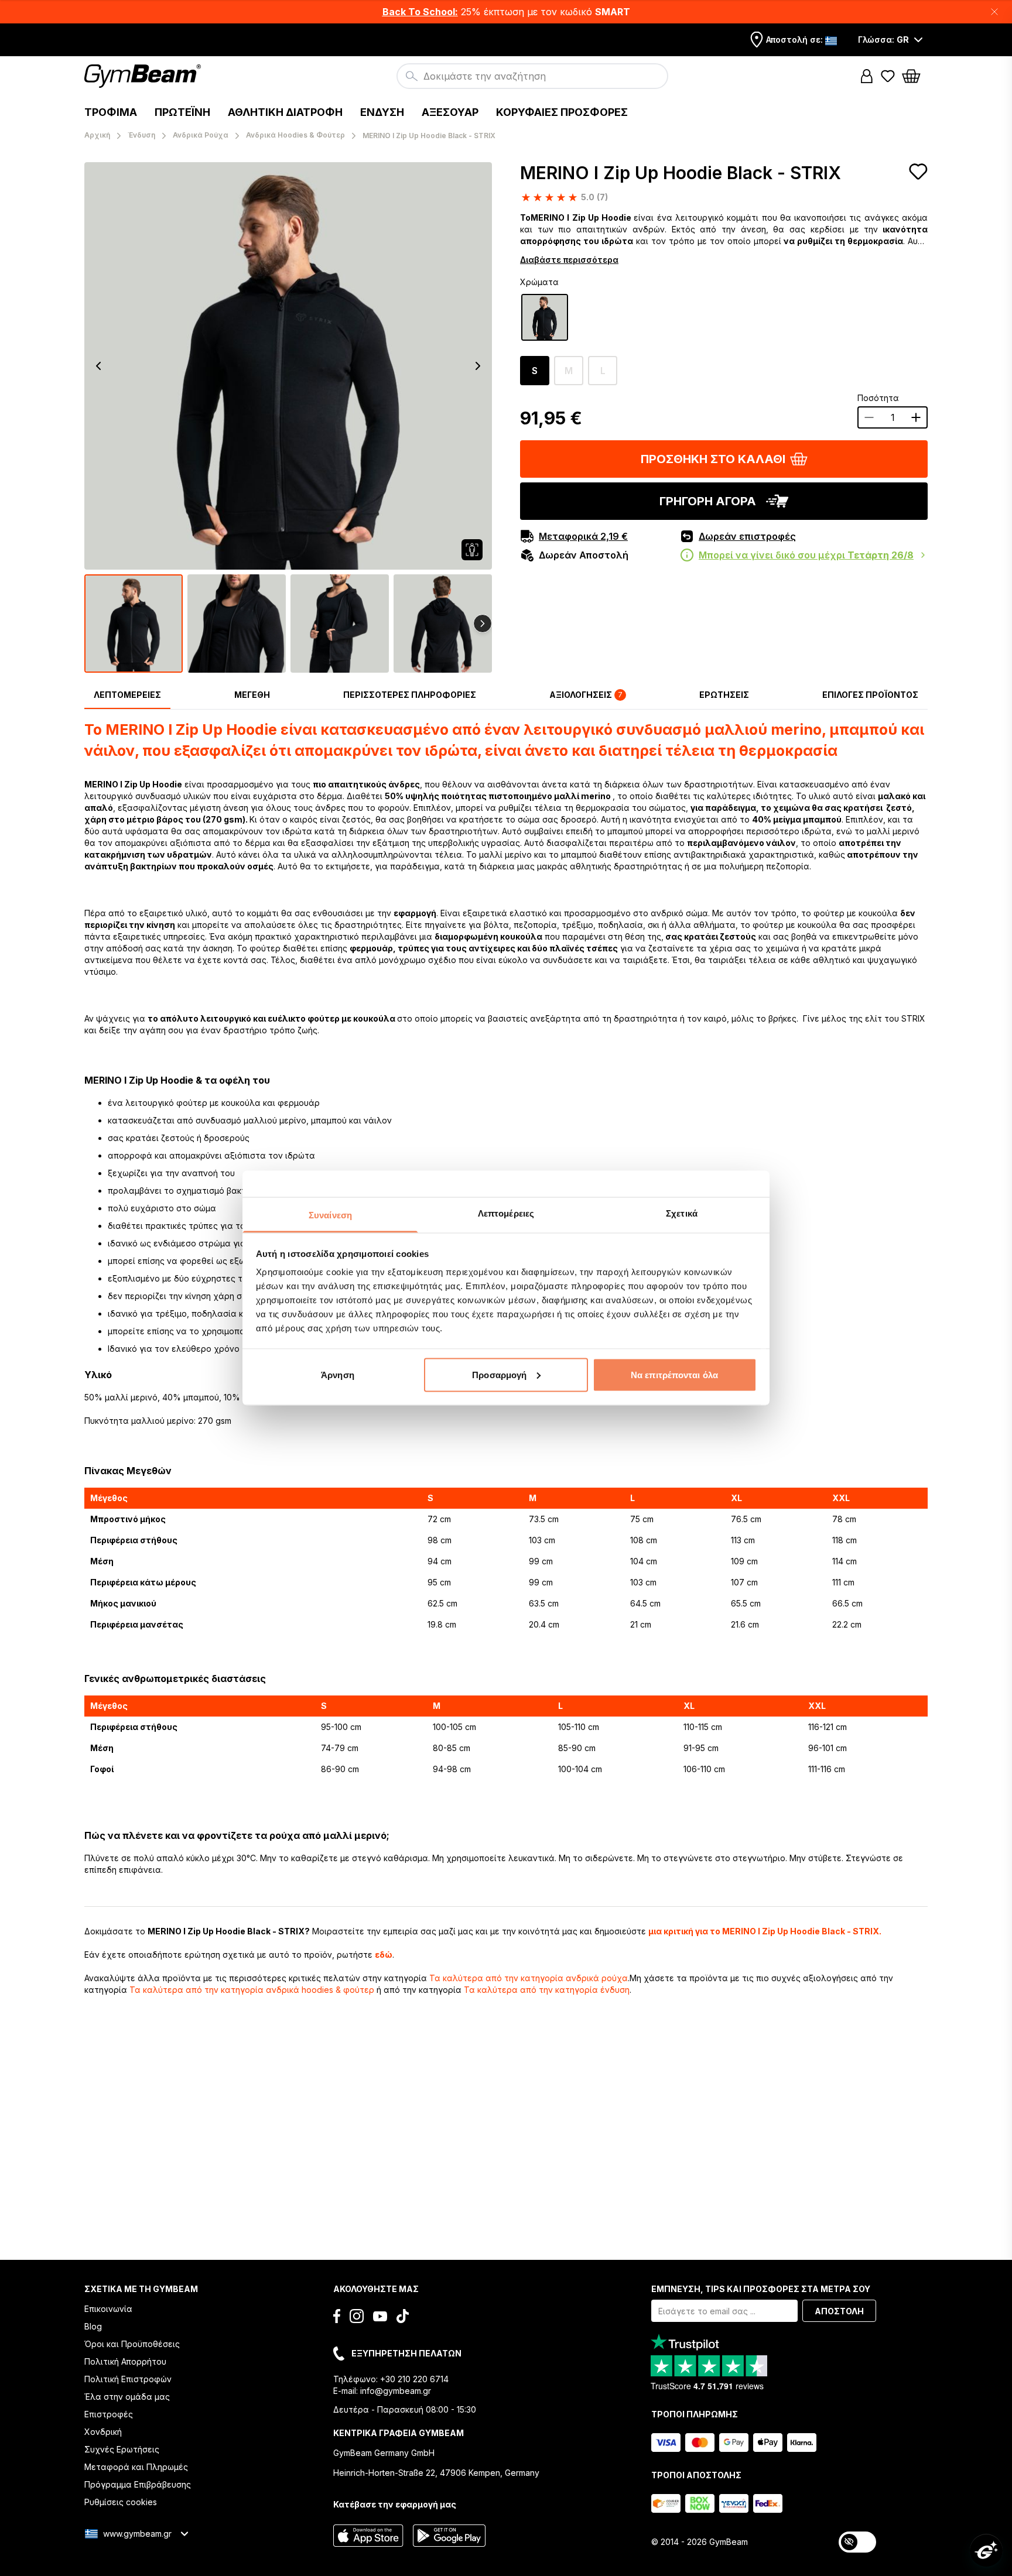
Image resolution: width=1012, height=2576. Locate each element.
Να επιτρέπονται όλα (674, 1374)
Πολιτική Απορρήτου (125, 2361)
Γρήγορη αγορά (708, 501)
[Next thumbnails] (483, 624)
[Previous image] (98, 366)
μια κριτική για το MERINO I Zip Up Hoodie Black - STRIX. (765, 1931)
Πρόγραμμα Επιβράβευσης (138, 2484)
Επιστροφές (109, 2414)
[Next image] (478, 366)
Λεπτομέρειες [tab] (506, 1213)
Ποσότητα (878, 398)
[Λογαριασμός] (867, 76)
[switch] (857, 2542)
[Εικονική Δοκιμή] (472, 550)
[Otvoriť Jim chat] (986, 2550)
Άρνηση (338, 1374)
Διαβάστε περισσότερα (569, 260)
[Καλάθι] (915, 76)
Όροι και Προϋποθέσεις (132, 2344)
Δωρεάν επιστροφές (747, 536)
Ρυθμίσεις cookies (121, 2502)
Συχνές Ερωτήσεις (122, 2449)
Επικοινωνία (108, 2309)
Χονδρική (103, 2432)
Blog (93, 2326)
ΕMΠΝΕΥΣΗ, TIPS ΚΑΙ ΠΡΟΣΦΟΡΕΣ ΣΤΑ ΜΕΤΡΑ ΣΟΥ (761, 2289)
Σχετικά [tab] (682, 1213)
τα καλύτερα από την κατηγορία (529, 1978)
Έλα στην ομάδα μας (127, 2397)
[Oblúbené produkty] (888, 76)
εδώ (384, 1955)
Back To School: (420, 12)
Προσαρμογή (499, 1374)
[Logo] (144, 76)
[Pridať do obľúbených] (918, 172)
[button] (506, 12)
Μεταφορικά (583, 536)
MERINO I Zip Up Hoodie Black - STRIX (681, 173)
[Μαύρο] (545, 317)
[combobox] (532, 76)
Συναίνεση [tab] (330, 1215)
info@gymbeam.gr (396, 2391)
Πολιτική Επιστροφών (128, 2379)
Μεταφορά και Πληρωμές (136, 2467)
